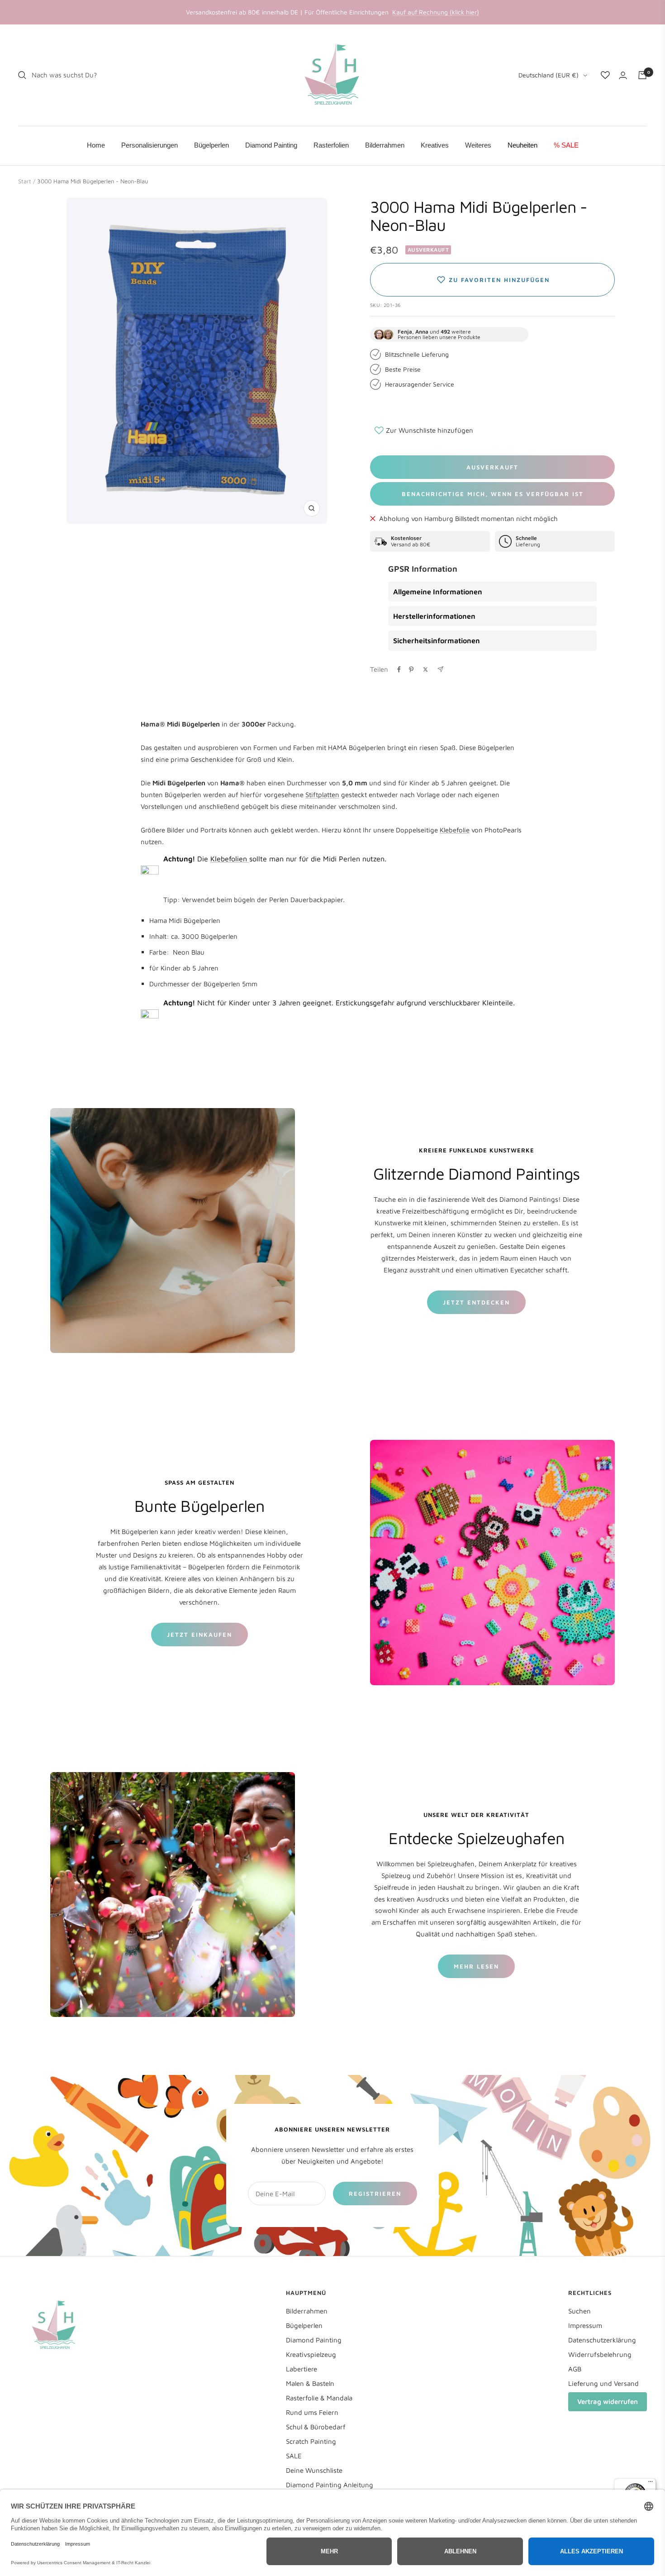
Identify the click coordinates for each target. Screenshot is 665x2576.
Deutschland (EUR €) (549, 75)
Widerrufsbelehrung (600, 2354)
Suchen (579, 2311)
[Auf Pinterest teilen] (411, 669)
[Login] (623, 75)
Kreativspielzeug (311, 2354)
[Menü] (651, 2484)
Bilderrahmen (307, 2311)
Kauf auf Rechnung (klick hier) (436, 12)
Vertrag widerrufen (608, 2402)
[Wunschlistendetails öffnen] (605, 75)
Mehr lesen (476, 1966)
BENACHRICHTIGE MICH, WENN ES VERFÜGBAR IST (493, 494)
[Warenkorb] (642, 75)
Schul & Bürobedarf (316, 2427)
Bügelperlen (304, 2325)
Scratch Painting (311, 2441)
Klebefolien (230, 859)
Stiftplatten (322, 795)
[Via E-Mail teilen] (440, 669)
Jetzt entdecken (476, 1302)
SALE (294, 2456)
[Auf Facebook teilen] (399, 669)
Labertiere (302, 2369)
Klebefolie (455, 830)
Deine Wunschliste (314, 2470)
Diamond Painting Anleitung (330, 2485)
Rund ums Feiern (312, 2412)
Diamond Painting (314, 2340)
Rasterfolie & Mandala (319, 2398)
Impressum (585, 2325)
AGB (575, 2369)
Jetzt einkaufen (199, 1634)
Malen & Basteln (310, 2383)
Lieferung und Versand (603, 2383)
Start (25, 181)
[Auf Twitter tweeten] (425, 669)
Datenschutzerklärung (602, 2340)
